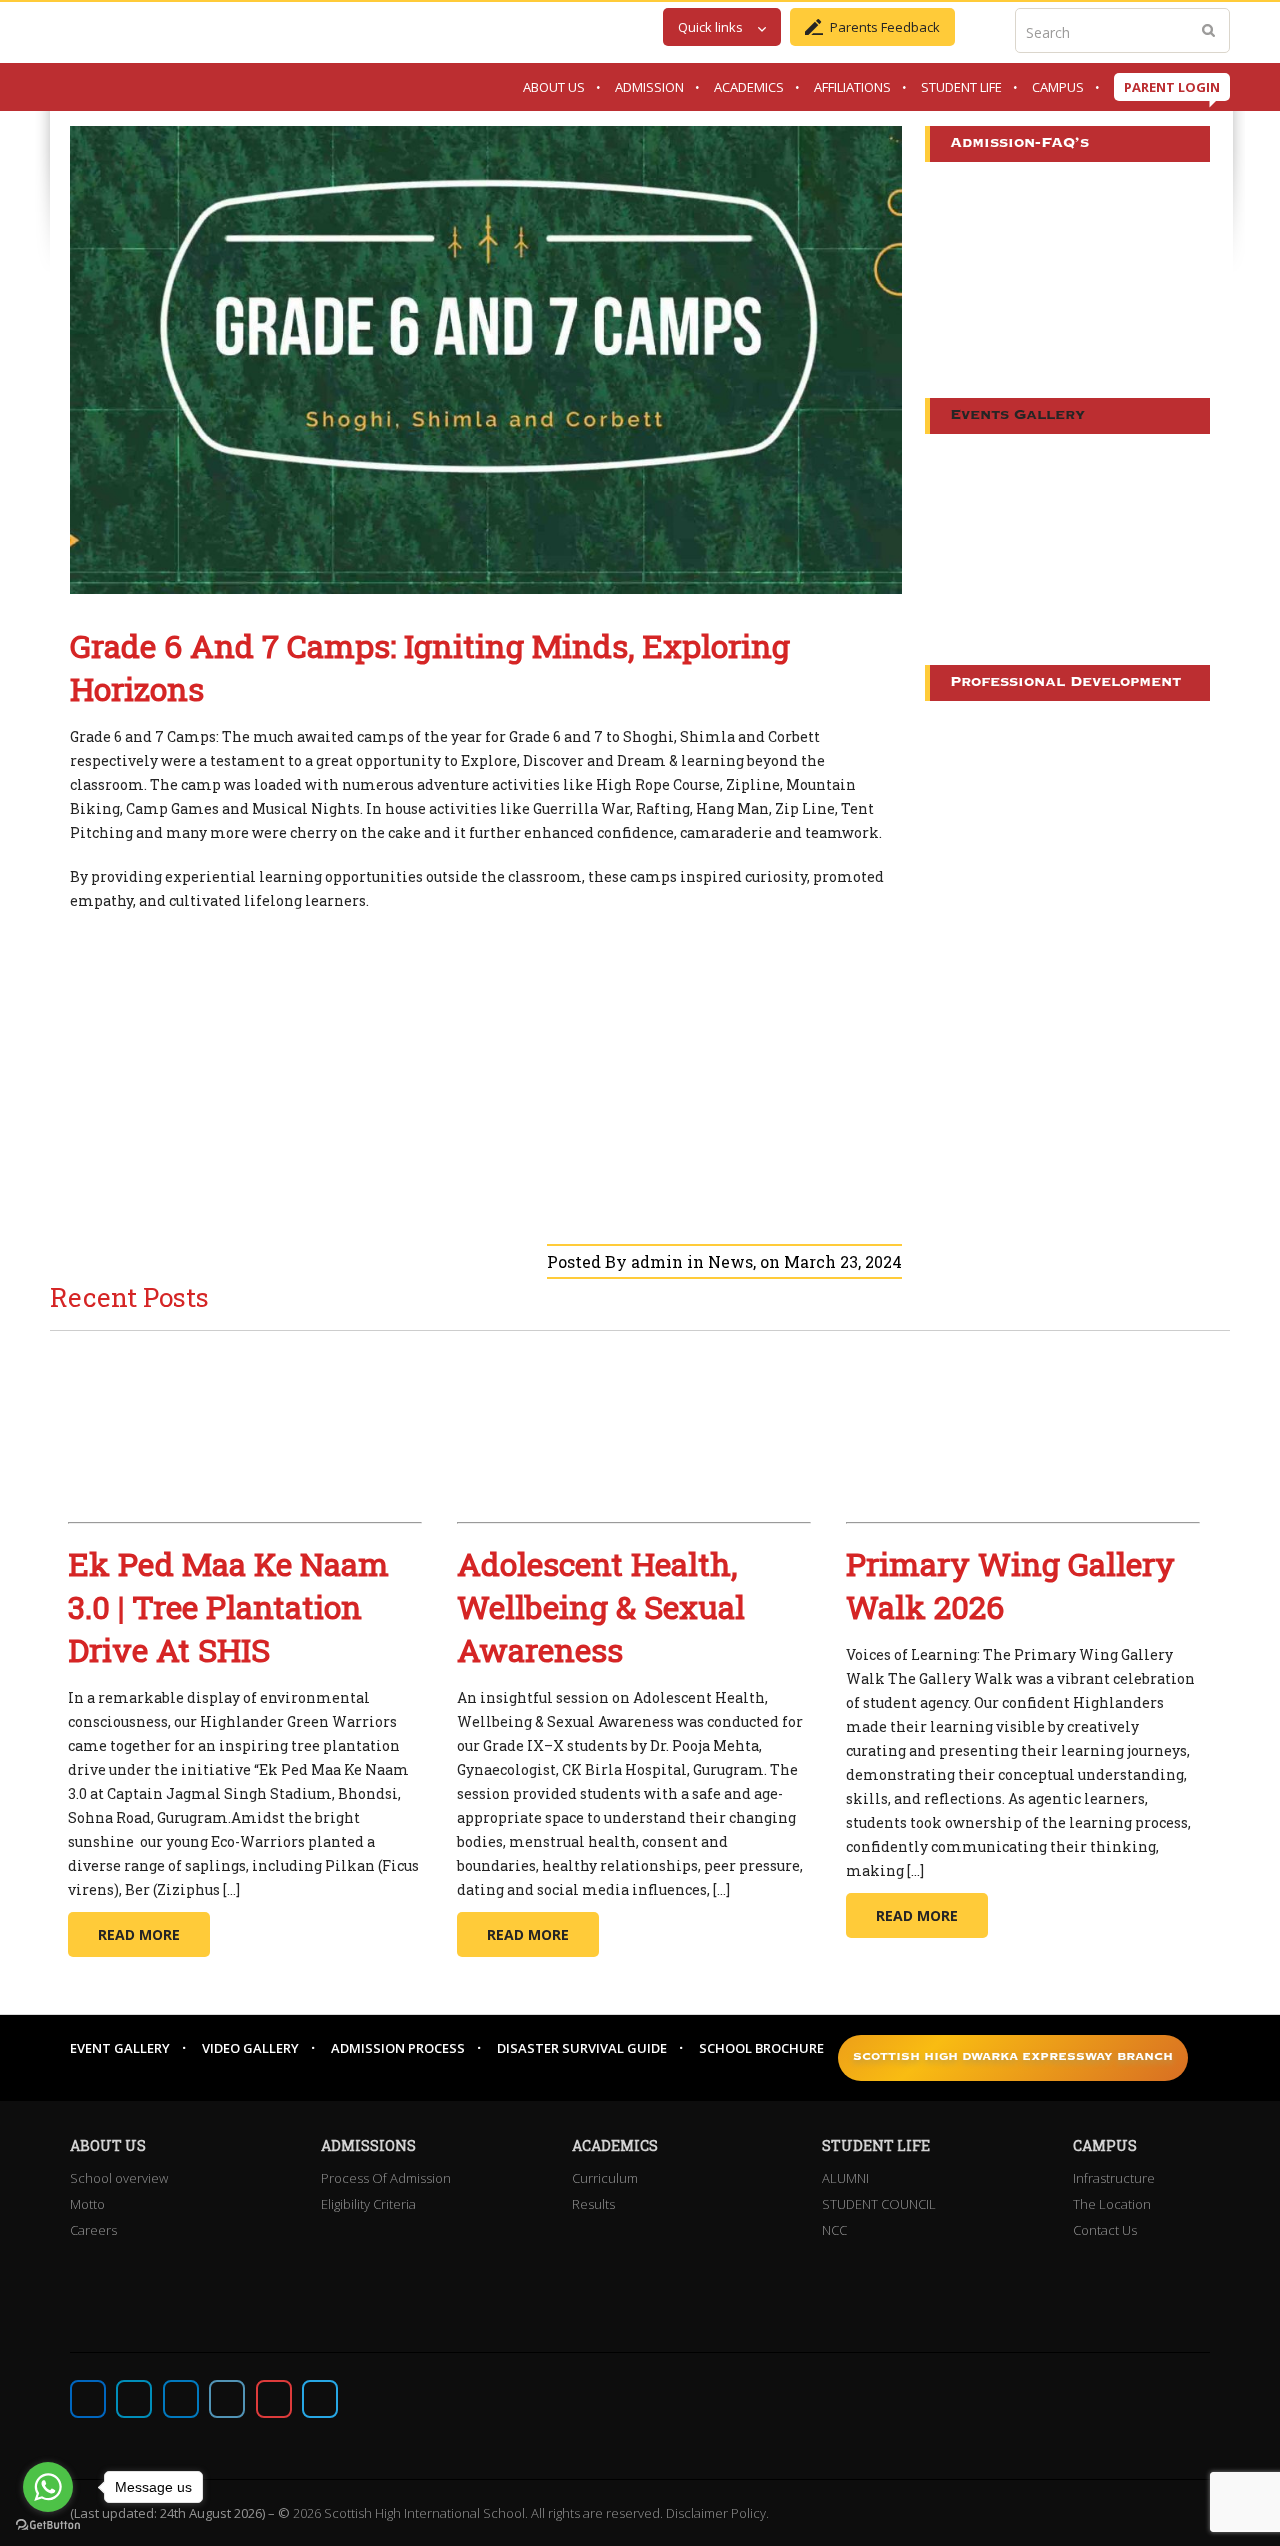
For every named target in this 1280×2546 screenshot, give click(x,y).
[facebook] (88, 2399)
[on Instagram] (181, 2399)
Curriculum (605, 2178)
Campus (1058, 87)
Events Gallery (1017, 415)
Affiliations (852, 87)
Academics (749, 87)
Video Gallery (250, 2048)
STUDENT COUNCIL (879, 2204)
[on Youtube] (274, 2399)
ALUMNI (845, 2178)
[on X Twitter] (134, 2399)
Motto (87, 2204)
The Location (1112, 2204)
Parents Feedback (885, 27)
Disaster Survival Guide (582, 2048)
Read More (139, 1934)
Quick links (710, 27)
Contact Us (1105, 2230)
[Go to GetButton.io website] (48, 2525)
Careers (93, 2230)
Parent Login (1172, 87)
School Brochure (761, 2048)
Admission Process (398, 2048)
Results (593, 2204)
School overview (119, 2178)
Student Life (961, 87)
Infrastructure (1114, 2178)
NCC (834, 2230)
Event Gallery (120, 2048)
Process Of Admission (386, 2178)
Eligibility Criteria (368, 2204)
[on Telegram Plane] (320, 2399)
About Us (554, 87)
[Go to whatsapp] (48, 2487)
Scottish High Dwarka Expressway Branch (1013, 2057)
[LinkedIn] (227, 2399)
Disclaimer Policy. (717, 2513)
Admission (649, 87)
